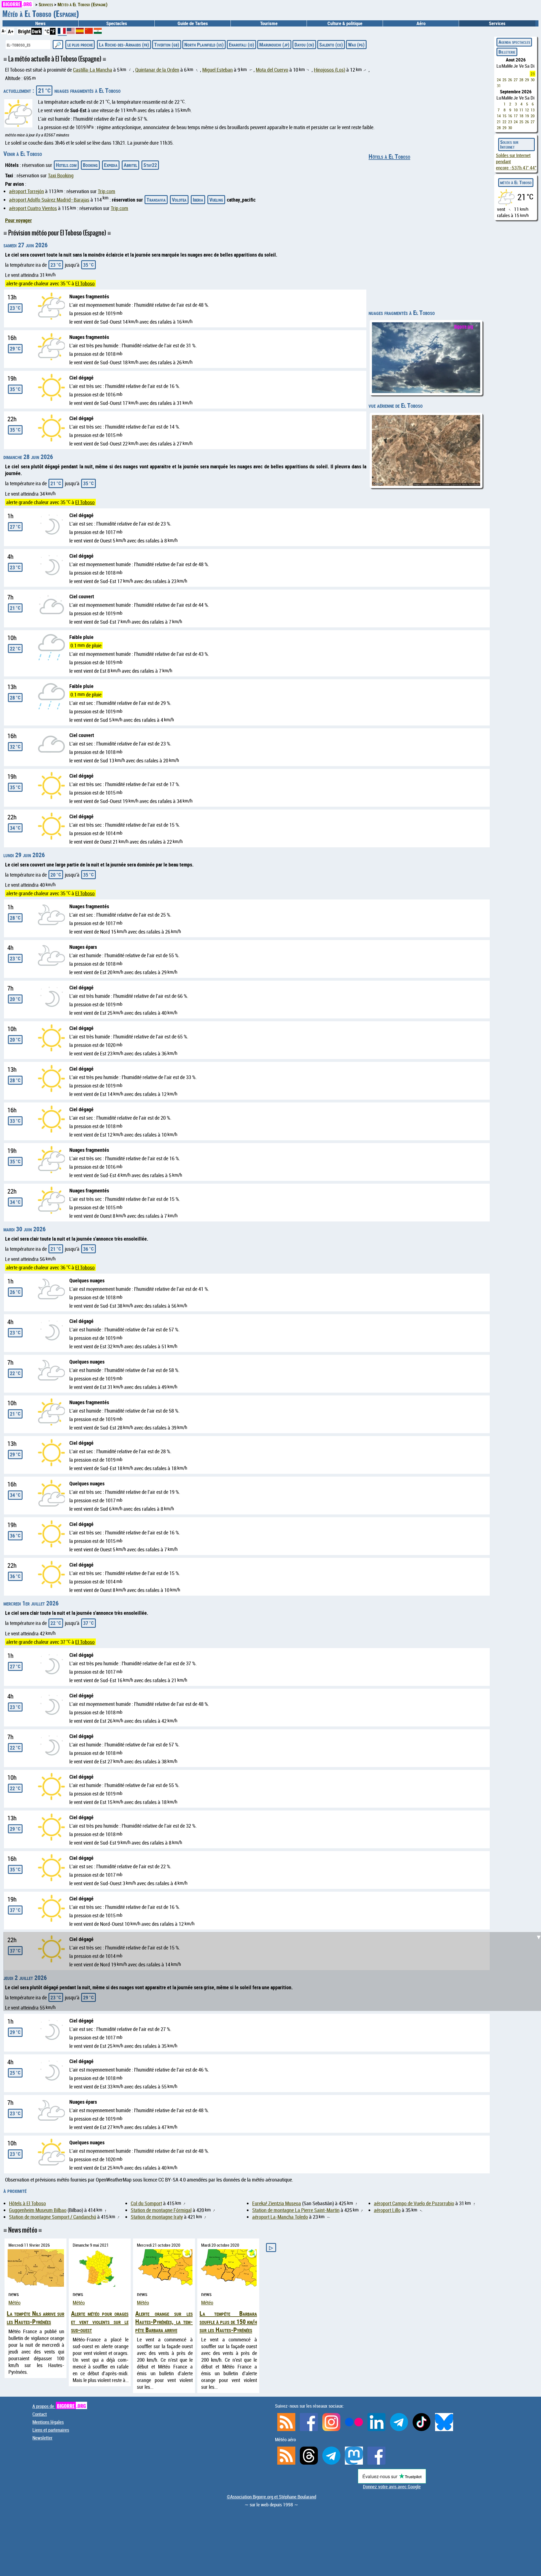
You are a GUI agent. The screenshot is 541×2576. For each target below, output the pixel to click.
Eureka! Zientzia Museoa (277, 2203)
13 (533, 110)
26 (510, 80)
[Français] (62, 33)
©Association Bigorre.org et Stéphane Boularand (271, 2497)
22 (504, 122)
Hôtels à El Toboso (389, 156)
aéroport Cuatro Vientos (33, 208)
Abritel (130, 165)
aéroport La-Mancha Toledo (280, 2217)
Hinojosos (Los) (330, 70)
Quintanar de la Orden (157, 70)
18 (521, 116)
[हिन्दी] (98, 32)
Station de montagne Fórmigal (161, 2210)
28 (521, 80)
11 (521, 110)
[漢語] (89, 32)
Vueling (216, 200)
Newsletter (42, 2438)
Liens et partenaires (51, 2430)
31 (499, 86)
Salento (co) (331, 45)
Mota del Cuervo (272, 70)
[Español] (80, 32)
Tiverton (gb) (167, 45)
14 (499, 116)
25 (504, 80)
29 (527, 80)
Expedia (111, 165)
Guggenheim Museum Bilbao (38, 2210)
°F (53, 31)
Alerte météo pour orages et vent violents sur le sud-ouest (100, 2322)
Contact (40, 2414)
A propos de (59, 2406)
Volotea (179, 200)
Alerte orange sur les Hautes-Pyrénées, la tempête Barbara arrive (164, 2322)
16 (510, 116)
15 (504, 116)
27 (516, 80)
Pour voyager (18, 220)
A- (4, 31)
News (40, 23)
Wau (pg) (356, 45)
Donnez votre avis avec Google (392, 2487)
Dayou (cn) (304, 45)
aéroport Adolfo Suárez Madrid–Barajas (49, 200)
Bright (24, 31)
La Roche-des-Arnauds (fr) (124, 45)
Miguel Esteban (218, 70)
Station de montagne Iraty (157, 2217)
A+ (11, 31)
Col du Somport (146, 2203)
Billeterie (507, 52)
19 (527, 116)
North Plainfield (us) (204, 45)
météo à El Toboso (516, 182)
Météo (15, 2302)
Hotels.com (66, 165)
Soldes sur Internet (509, 145)
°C (47, 31)
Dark (36, 31)
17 (516, 116)
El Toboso (85, 283)
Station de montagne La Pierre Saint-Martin (296, 2210)
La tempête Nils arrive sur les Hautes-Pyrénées (36, 2317)
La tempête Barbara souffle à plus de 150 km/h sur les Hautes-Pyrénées (228, 2322)
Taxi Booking (61, 175)
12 (527, 110)
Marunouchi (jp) (274, 45)
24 (499, 80)
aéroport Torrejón (26, 191)
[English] (71, 32)
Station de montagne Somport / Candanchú (53, 2217)
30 (533, 80)
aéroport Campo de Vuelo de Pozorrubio (414, 2203)
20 (533, 116)
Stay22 (150, 165)
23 (533, 74)
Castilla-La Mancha (93, 70)
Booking (90, 165)
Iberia (198, 200)
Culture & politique (345, 23)
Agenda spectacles (514, 42)
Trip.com (107, 191)
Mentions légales (48, 2422)
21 (499, 122)
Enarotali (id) (241, 45)
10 (516, 110)
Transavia (156, 200)
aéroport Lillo (387, 2210)
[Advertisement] (274, 1585)
